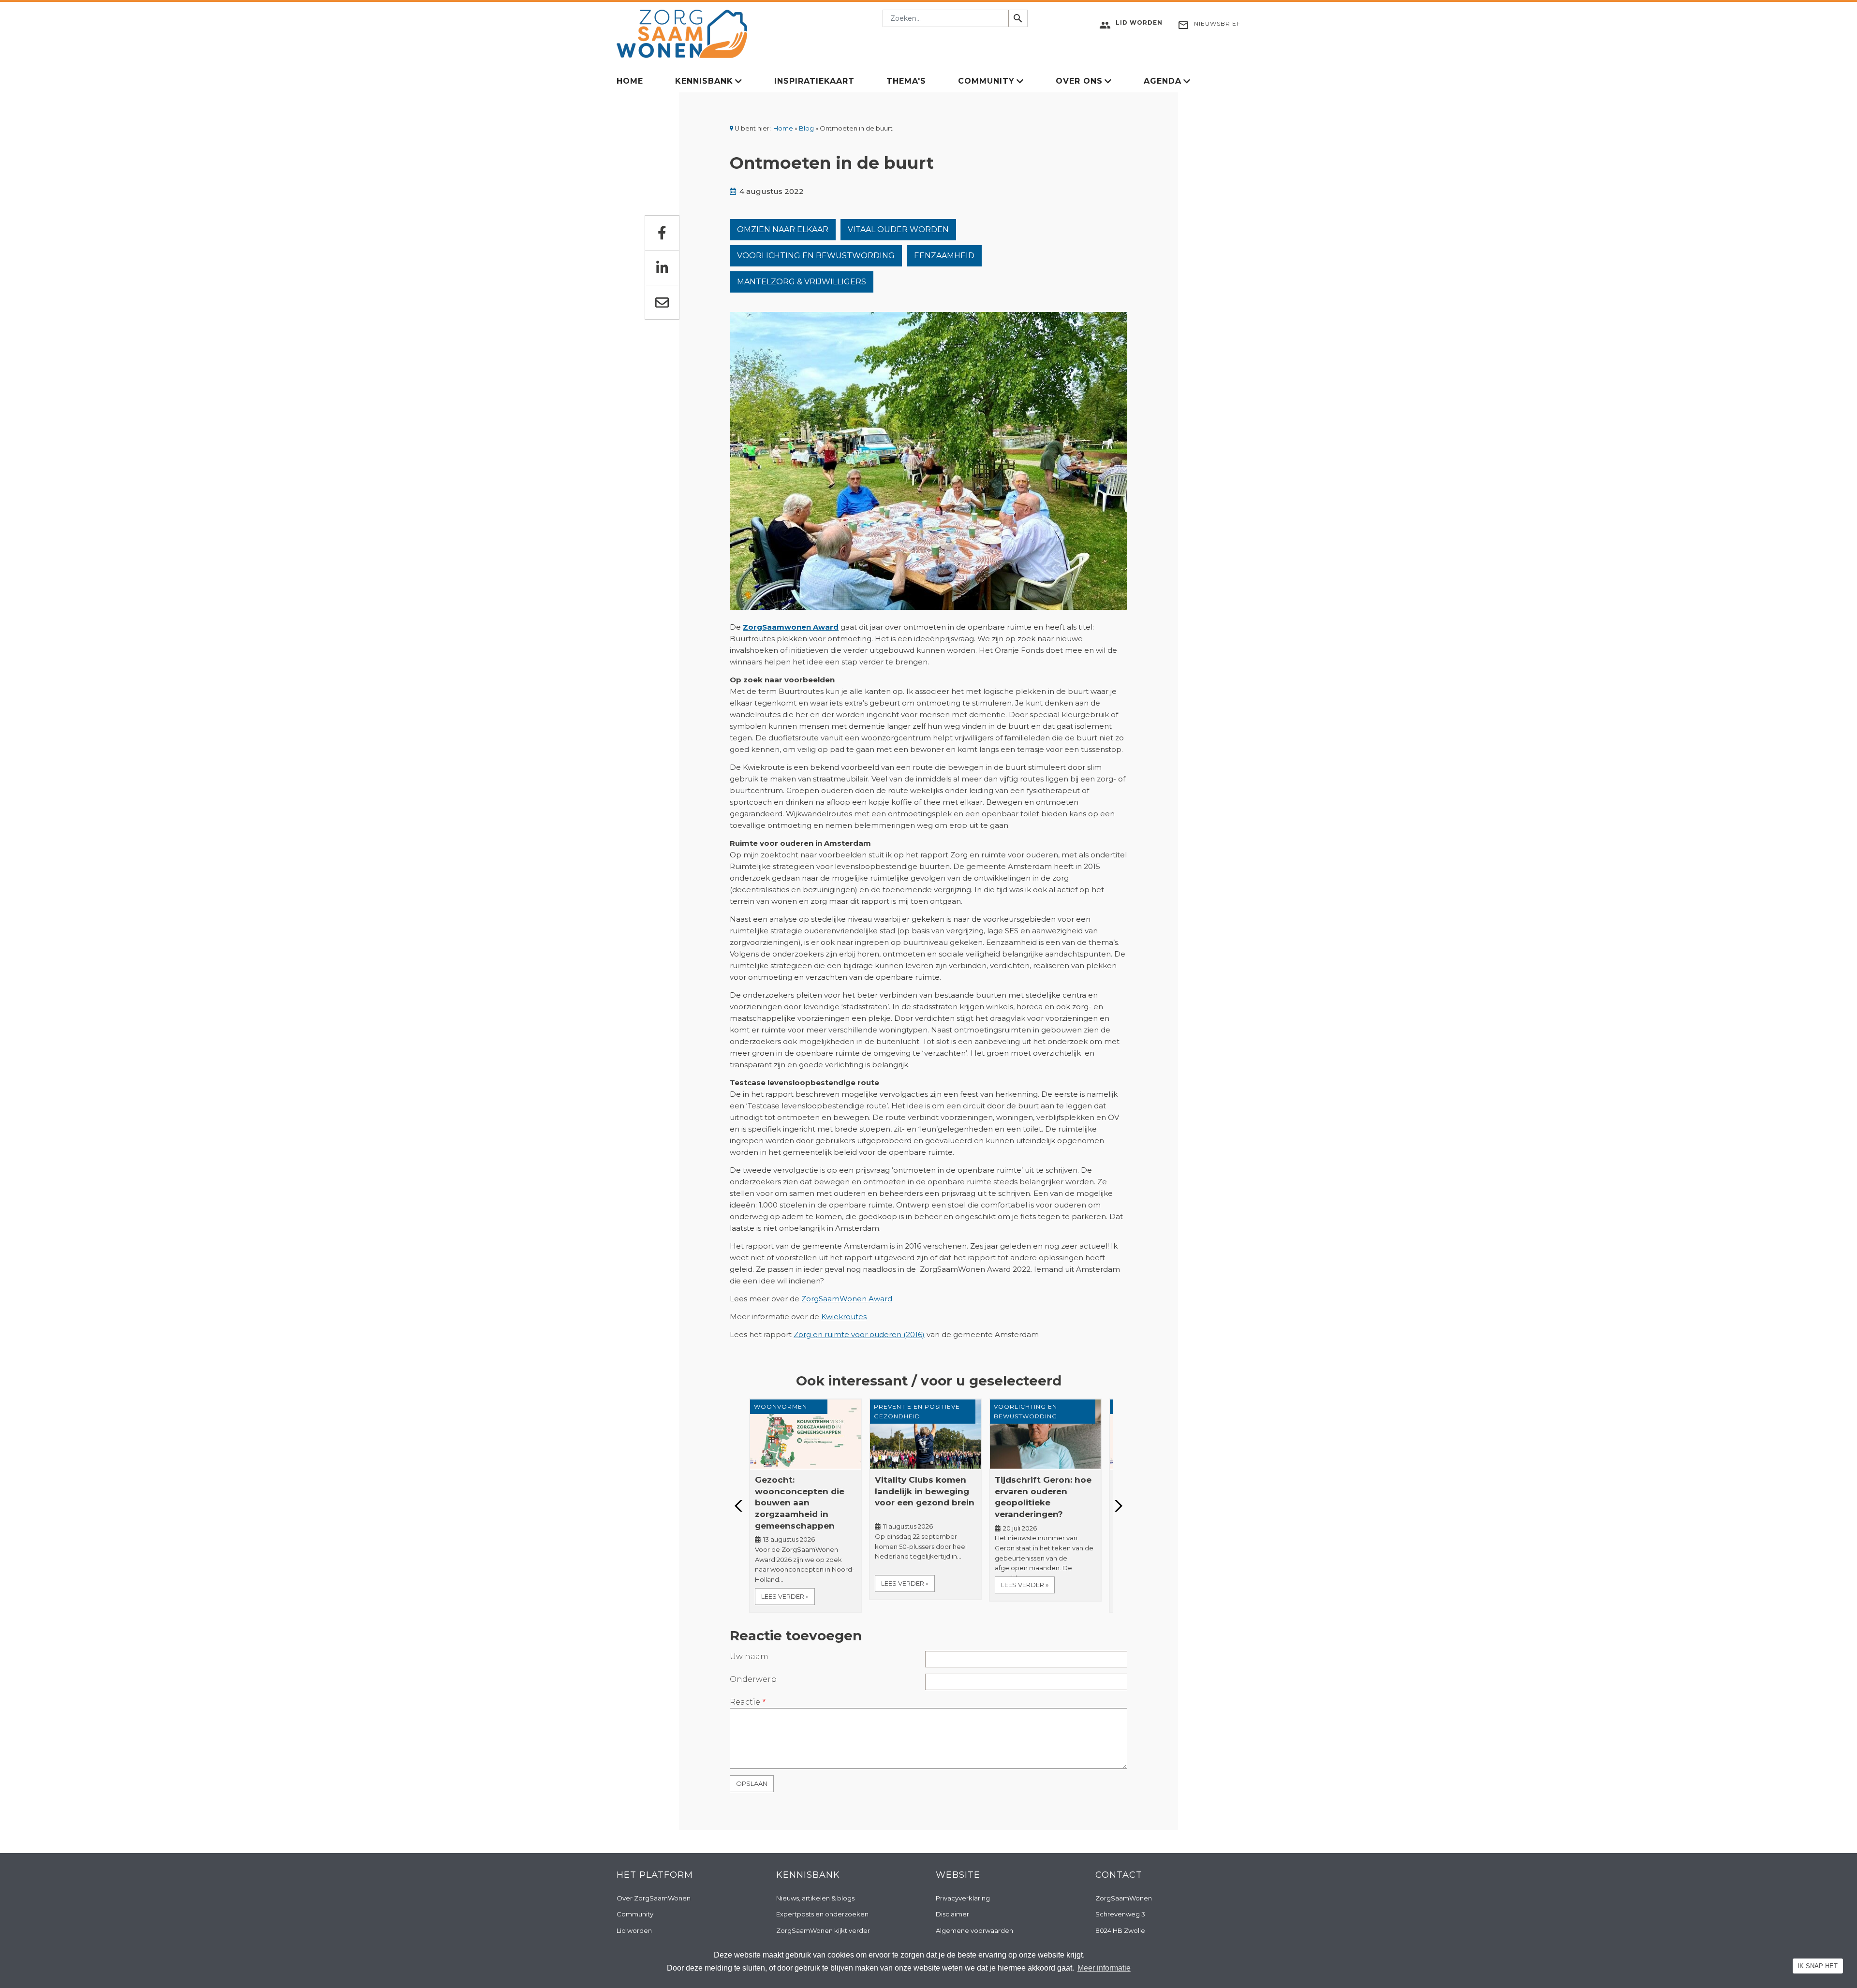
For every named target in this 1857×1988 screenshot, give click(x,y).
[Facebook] (662, 233)
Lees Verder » (785, 1596)
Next (1116, 1506)
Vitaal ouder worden (898, 229)
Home (630, 81)
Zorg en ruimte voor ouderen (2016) (859, 1334)
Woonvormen (781, 1406)
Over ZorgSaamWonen (654, 1898)
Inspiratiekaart (814, 81)
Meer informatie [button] (1104, 1968)
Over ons (1079, 81)
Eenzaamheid (944, 256)
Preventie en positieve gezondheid (917, 1411)
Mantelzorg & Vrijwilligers (802, 282)
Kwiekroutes (844, 1317)
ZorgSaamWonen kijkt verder (823, 1930)
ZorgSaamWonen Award (847, 1299)
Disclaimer (952, 1914)
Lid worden (634, 1930)
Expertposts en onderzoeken (822, 1914)
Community (986, 81)
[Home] (682, 33)
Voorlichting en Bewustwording (816, 256)
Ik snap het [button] (1818, 1966)
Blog (806, 128)
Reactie (745, 1702)
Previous (741, 1506)
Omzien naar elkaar (783, 229)
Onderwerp (753, 1679)
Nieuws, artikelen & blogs (815, 1898)
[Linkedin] (662, 267)
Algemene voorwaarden (974, 1930)
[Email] (662, 302)
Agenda (1163, 81)
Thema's (906, 81)
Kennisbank (704, 81)
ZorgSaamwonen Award (791, 627)
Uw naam (749, 1657)
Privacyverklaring (963, 1898)
